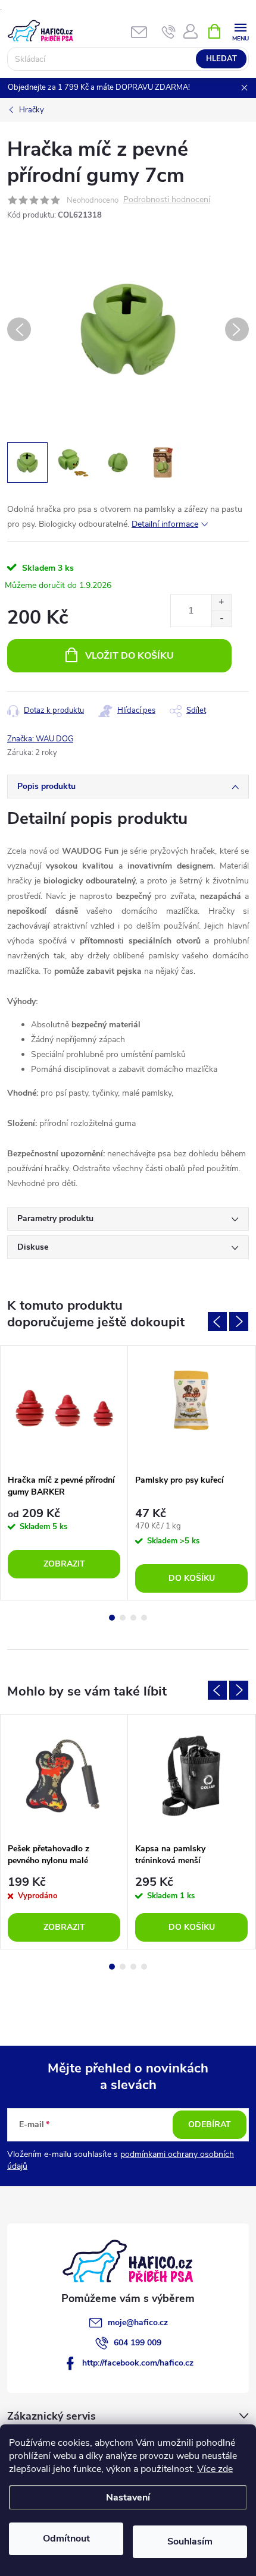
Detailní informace (165, 524)
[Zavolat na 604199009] (169, 32)
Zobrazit (64, 1564)
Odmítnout (66, 2539)
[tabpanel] (64, 1473)
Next (239, 1322)
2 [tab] (123, 1618)
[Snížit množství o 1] (221, 619)
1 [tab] (112, 1618)
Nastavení (128, 2498)
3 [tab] (133, 1618)
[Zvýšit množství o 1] (221, 603)
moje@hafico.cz (138, 2322)
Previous (217, 1322)
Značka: (40, 739)
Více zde (215, 2469)
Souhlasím (190, 2542)
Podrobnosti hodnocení (167, 200)
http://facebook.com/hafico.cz (138, 2363)
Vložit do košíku (129, 656)
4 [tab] (144, 1618)
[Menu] (240, 31)
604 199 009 (138, 2343)
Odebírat (210, 2124)
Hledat (221, 59)
